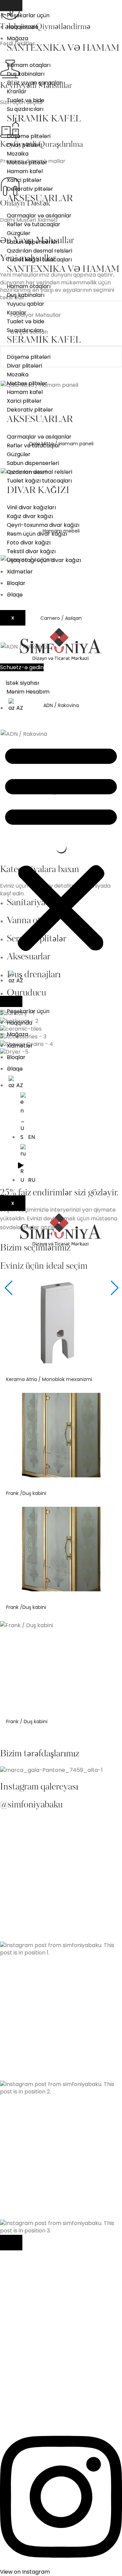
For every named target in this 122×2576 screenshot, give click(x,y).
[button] (61, 847)
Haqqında (19, 1023)
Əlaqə (15, 595)
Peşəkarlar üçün (28, 15)
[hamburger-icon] (11, 6)
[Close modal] (11, 2243)
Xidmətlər (20, 572)
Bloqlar (16, 583)
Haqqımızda (23, 27)
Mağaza (17, 38)
